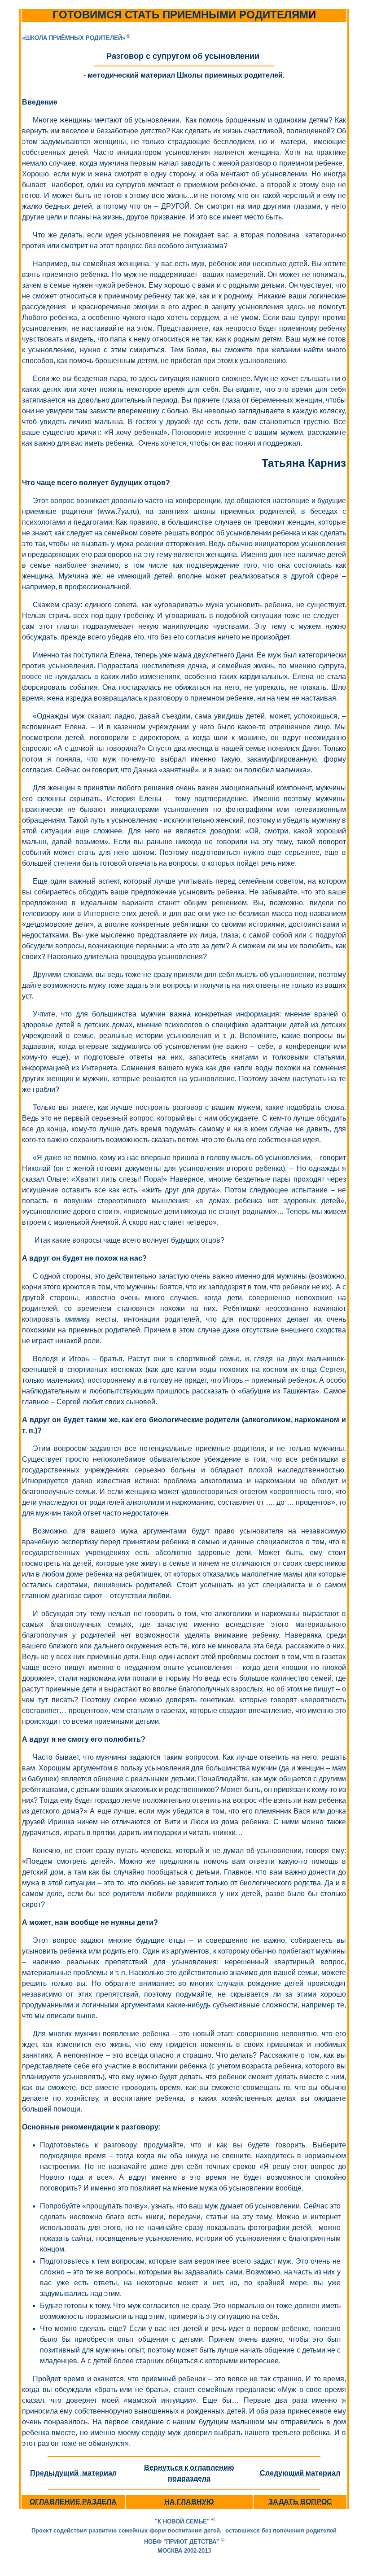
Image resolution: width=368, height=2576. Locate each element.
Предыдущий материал (73, 2473)
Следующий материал (300, 2473)
